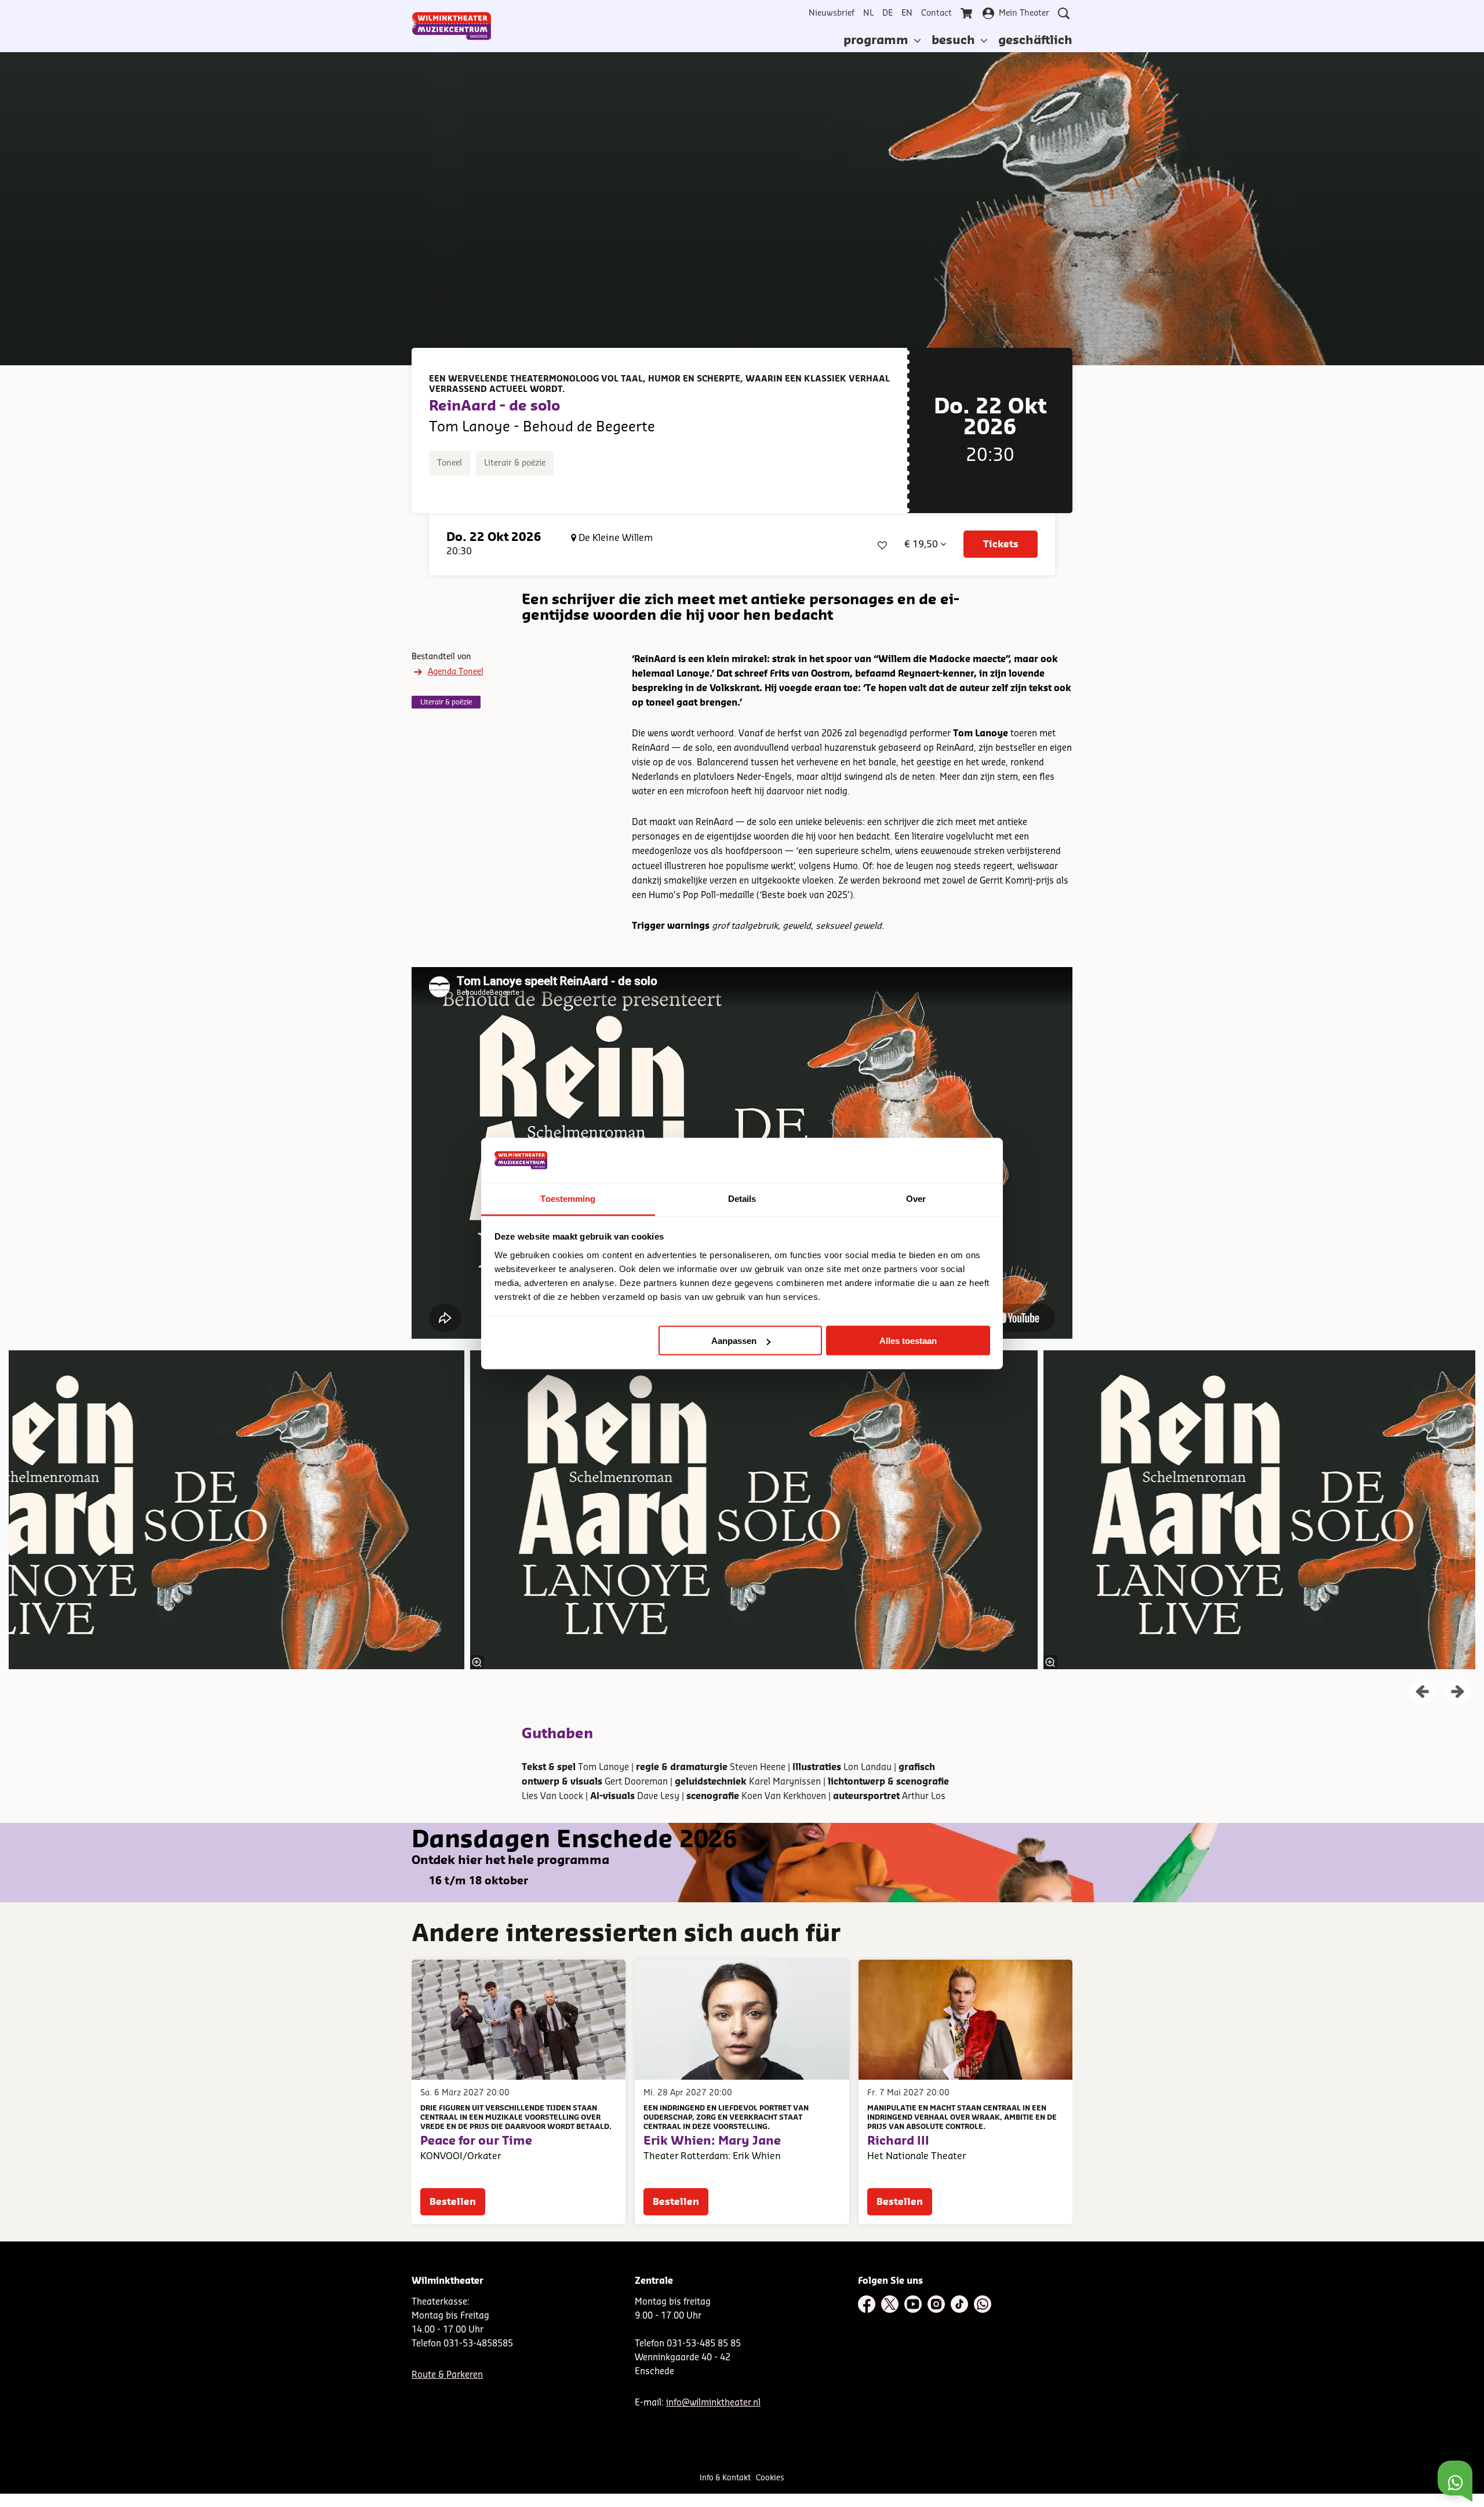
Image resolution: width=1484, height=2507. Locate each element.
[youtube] (913, 2304)
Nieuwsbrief (832, 13)
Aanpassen (734, 1341)
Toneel (450, 463)
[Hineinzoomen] (477, 1662)
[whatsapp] (983, 2304)
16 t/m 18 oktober (479, 1881)
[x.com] (890, 2304)
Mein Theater (1024, 13)
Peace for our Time (476, 2141)
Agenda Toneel (456, 672)
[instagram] (936, 2304)
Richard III (898, 2141)
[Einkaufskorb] (967, 13)
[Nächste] (1458, 1692)
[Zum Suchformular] (1064, 13)
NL (868, 13)
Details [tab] (742, 1198)
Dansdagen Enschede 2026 (574, 1840)
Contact (936, 13)
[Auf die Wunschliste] (882, 544)
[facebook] (867, 2304)
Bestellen (453, 2202)
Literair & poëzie (515, 463)
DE (888, 13)
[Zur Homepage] (452, 26)
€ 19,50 (922, 544)
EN (907, 13)
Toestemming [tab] (568, 1198)
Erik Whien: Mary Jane (712, 2141)
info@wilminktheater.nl (713, 2403)
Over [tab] (916, 1198)
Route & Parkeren (447, 2375)
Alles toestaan (908, 1341)
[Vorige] (1422, 1692)
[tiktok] (959, 2304)
